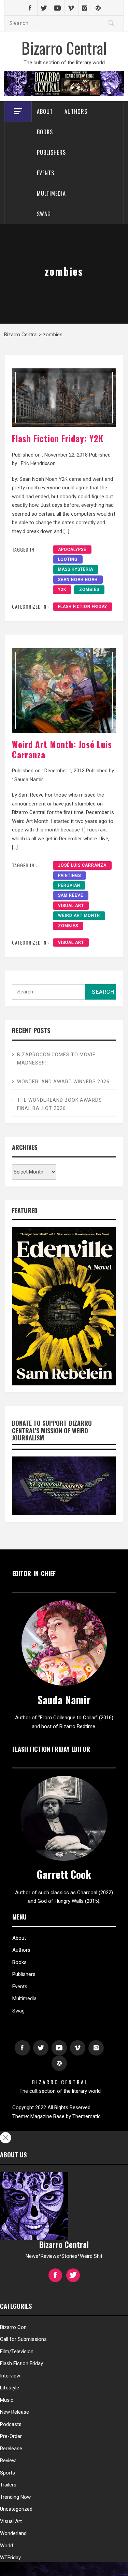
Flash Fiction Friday (83, 607)
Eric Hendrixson (38, 463)
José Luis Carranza (82, 865)
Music (7, 2400)
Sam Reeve (71, 895)
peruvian (69, 885)
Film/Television (17, 2351)
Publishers (51, 152)
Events (46, 173)
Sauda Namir (29, 779)
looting (68, 559)
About (45, 111)
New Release (15, 2412)
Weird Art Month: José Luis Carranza (62, 749)
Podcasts (11, 2424)
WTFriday (10, 2558)
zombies (89, 589)
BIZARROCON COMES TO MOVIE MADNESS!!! (56, 1059)
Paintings (69, 876)
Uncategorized (16, 2509)
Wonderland (13, 2533)
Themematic (87, 2116)
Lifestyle (10, 2388)
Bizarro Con (13, 2327)
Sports (8, 2473)
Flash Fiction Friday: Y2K (58, 438)
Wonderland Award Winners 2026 (63, 1082)
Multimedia (51, 193)
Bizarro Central (64, 48)
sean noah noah (78, 580)
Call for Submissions (23, 2339)
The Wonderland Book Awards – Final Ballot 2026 (62, 1104)
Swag (44, 214)
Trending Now (15, 2497)
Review (8, 2460)
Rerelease (11, 2449)
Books (45, 132)
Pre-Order (11, 2436)
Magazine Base (48, 2116)
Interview (10, 2376)
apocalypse (72, 550)
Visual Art (71, 906)
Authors (76, 111)
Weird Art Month (79, 916)
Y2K (62, 589)
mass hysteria (76, 569)
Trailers (8, 2485)
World (6, 2546)
